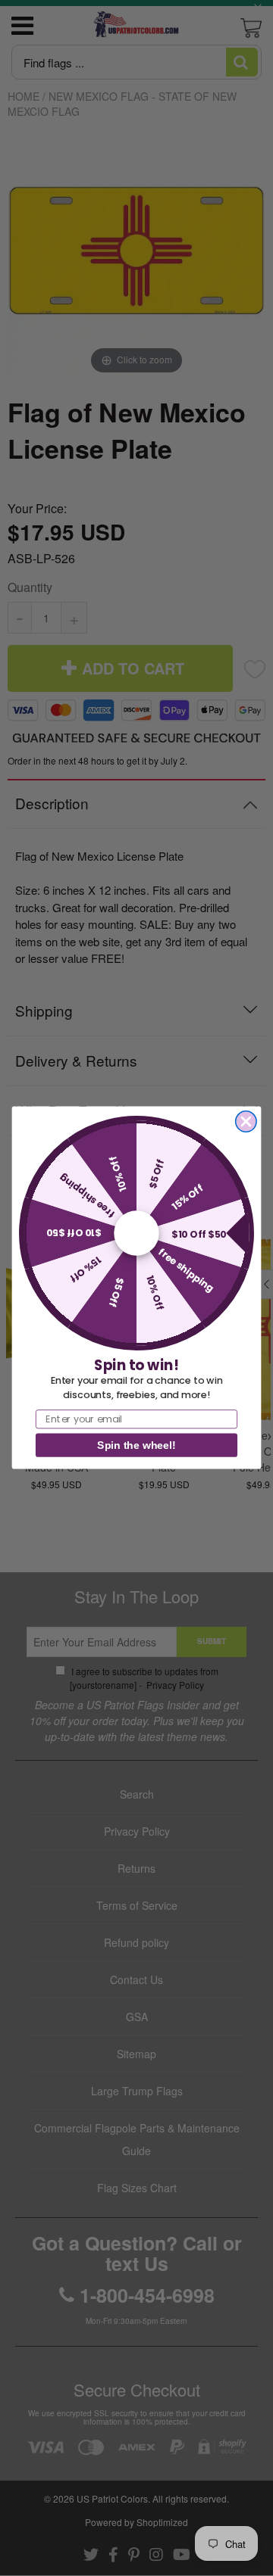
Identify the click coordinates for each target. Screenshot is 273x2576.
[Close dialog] (246, 1121)
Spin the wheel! (136, 1446)
